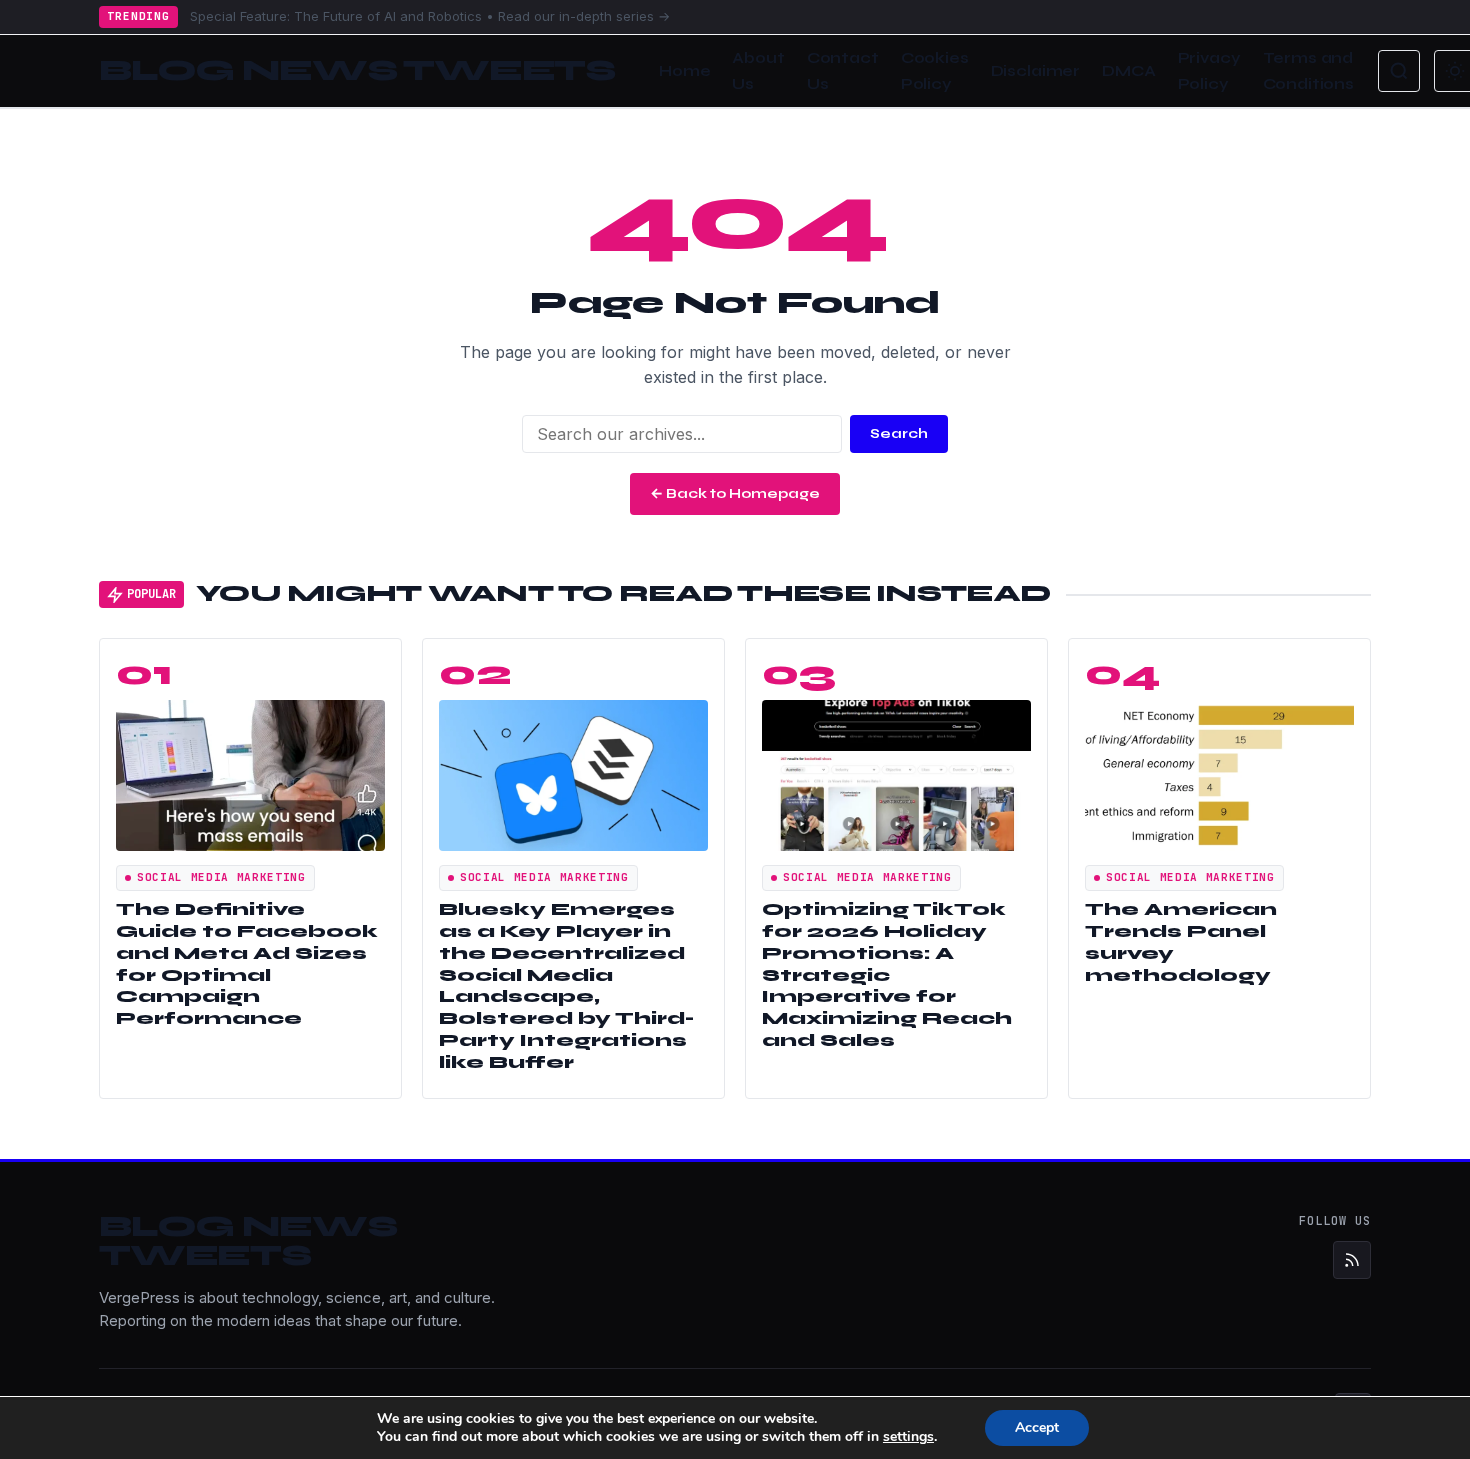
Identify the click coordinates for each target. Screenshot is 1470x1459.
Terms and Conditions (1309, 71)
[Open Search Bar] (1399, 71)
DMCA (1128, 71)
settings (908, 1437)
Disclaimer (1036, 71)
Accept (1037, 1427)
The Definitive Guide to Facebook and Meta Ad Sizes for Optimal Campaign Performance (247, 964)
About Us (758, 71)
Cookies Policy (935, 71)
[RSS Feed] (1352, 1260)
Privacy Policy (1209, 71)
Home (684, 71)
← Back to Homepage (735, 493)
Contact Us (843, 71)
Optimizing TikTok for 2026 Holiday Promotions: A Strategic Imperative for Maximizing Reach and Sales (887, 975)
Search (899, 433)
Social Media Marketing (221, 877)
